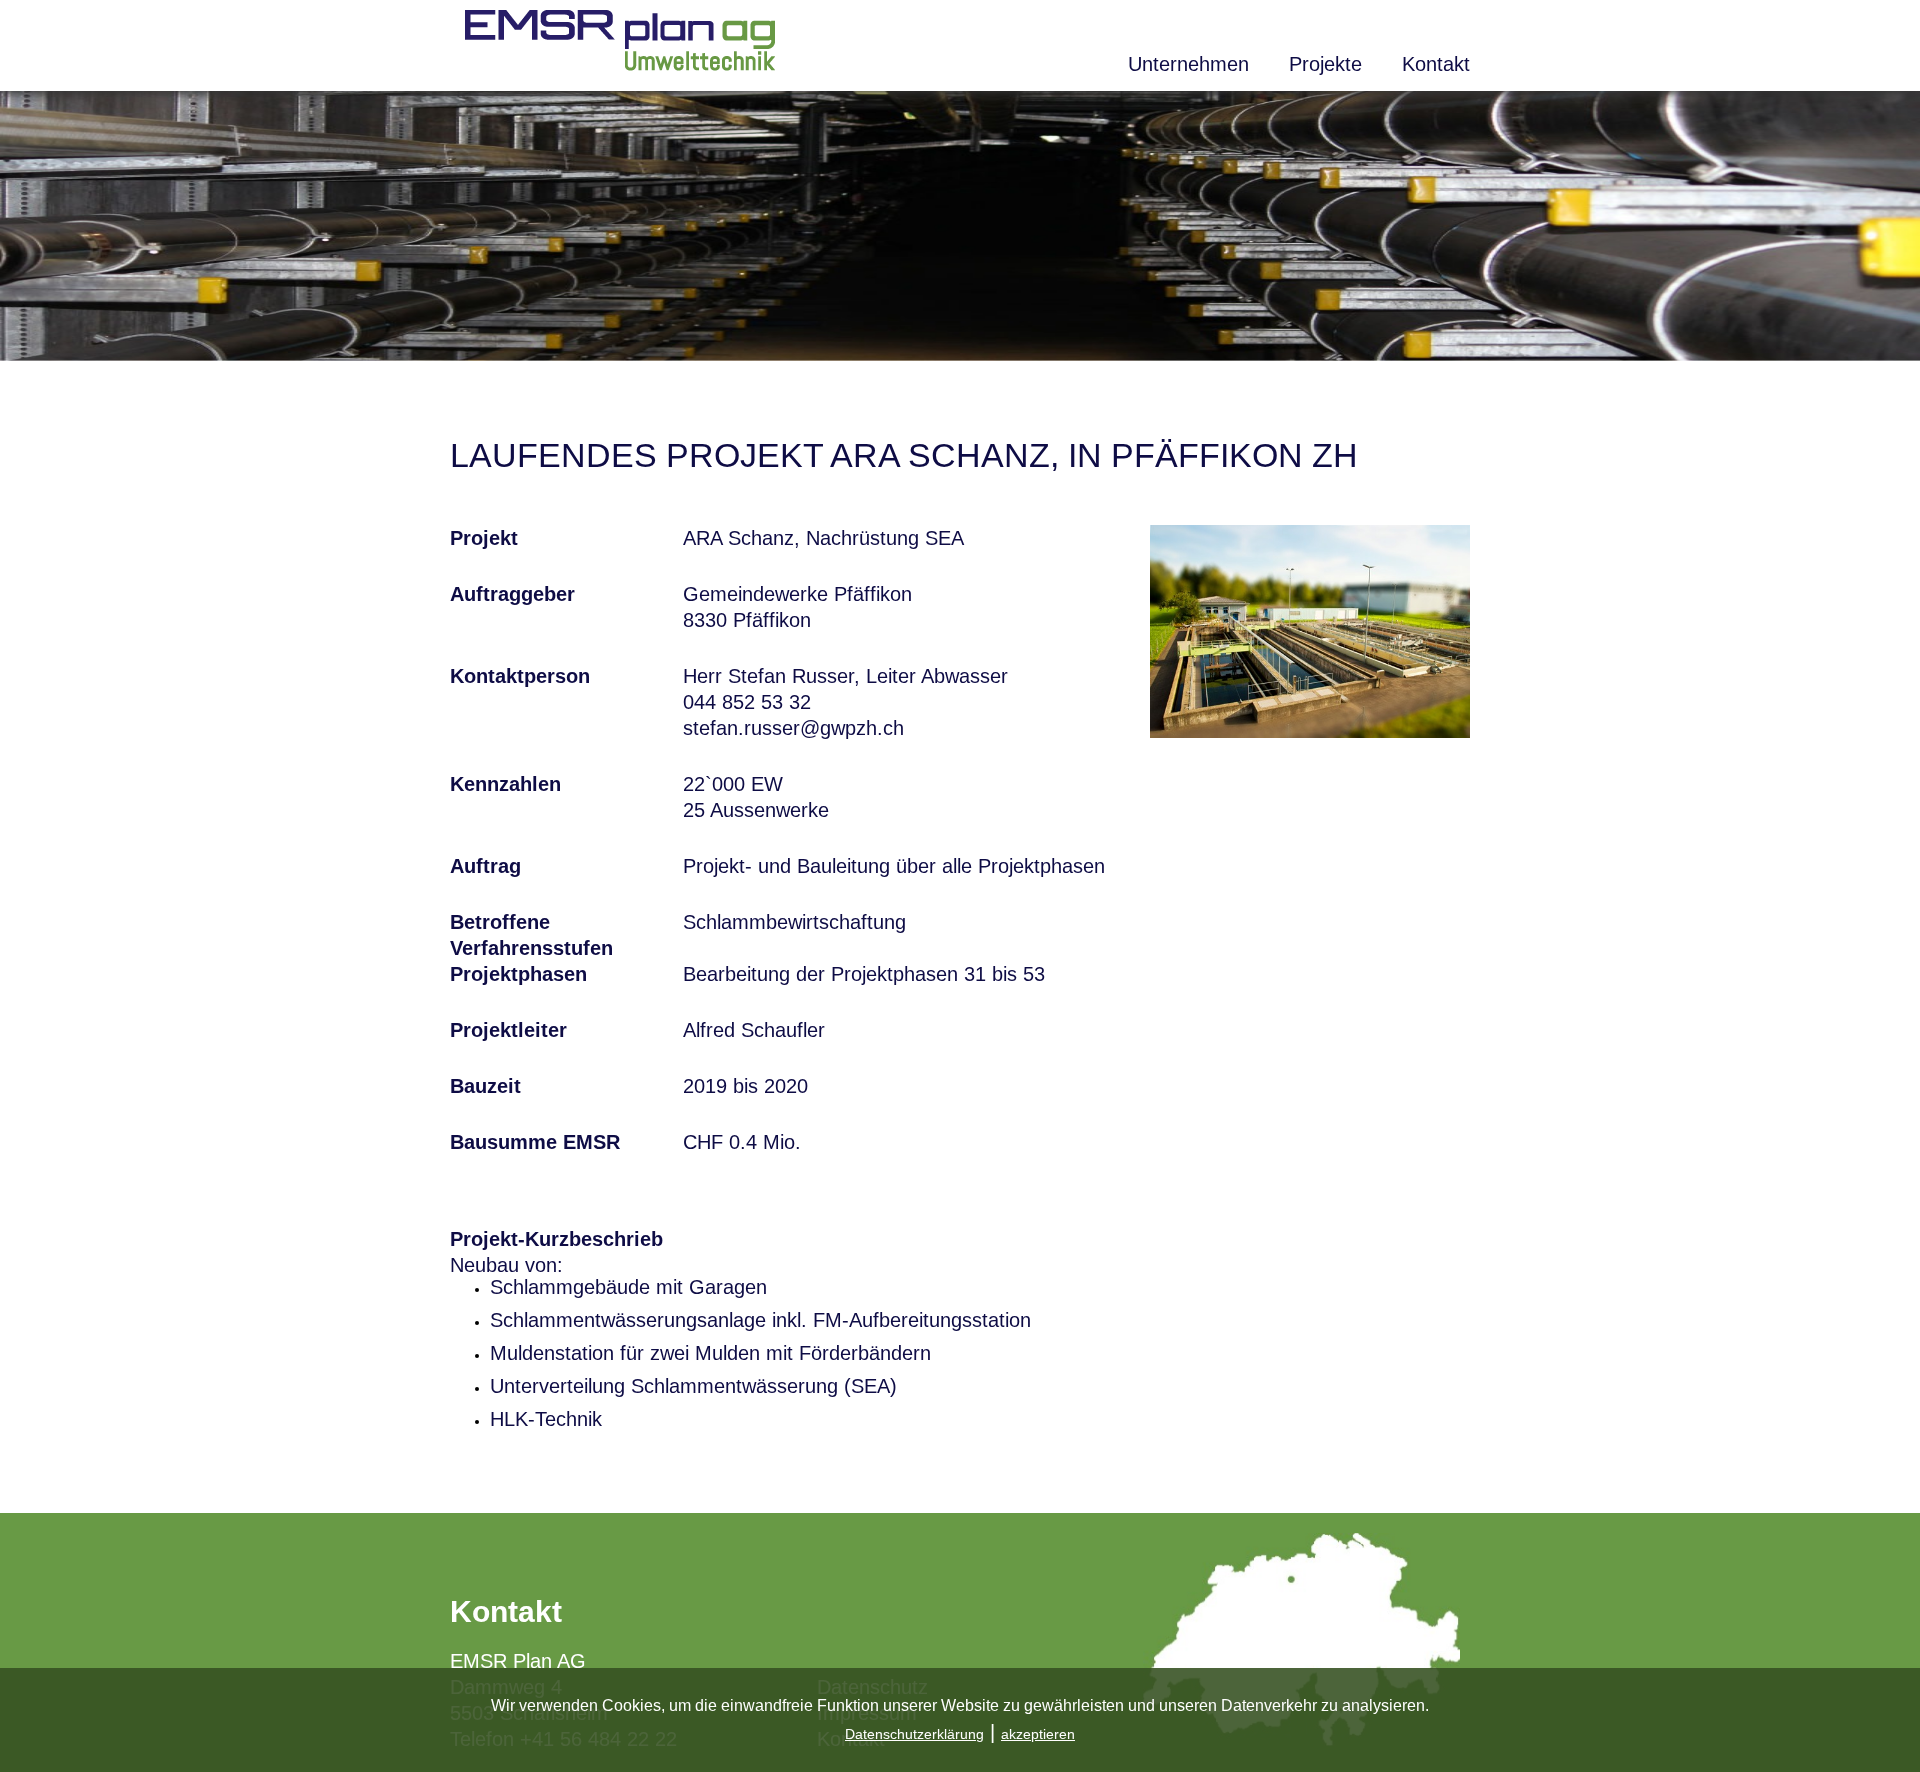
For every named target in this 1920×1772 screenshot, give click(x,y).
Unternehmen (1188, 64)
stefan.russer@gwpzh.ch (793, 728)
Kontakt (1436, 64)
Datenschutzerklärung (914, 1734)
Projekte (1325, 64)
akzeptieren (1038, 1734)
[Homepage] (620, 64)
